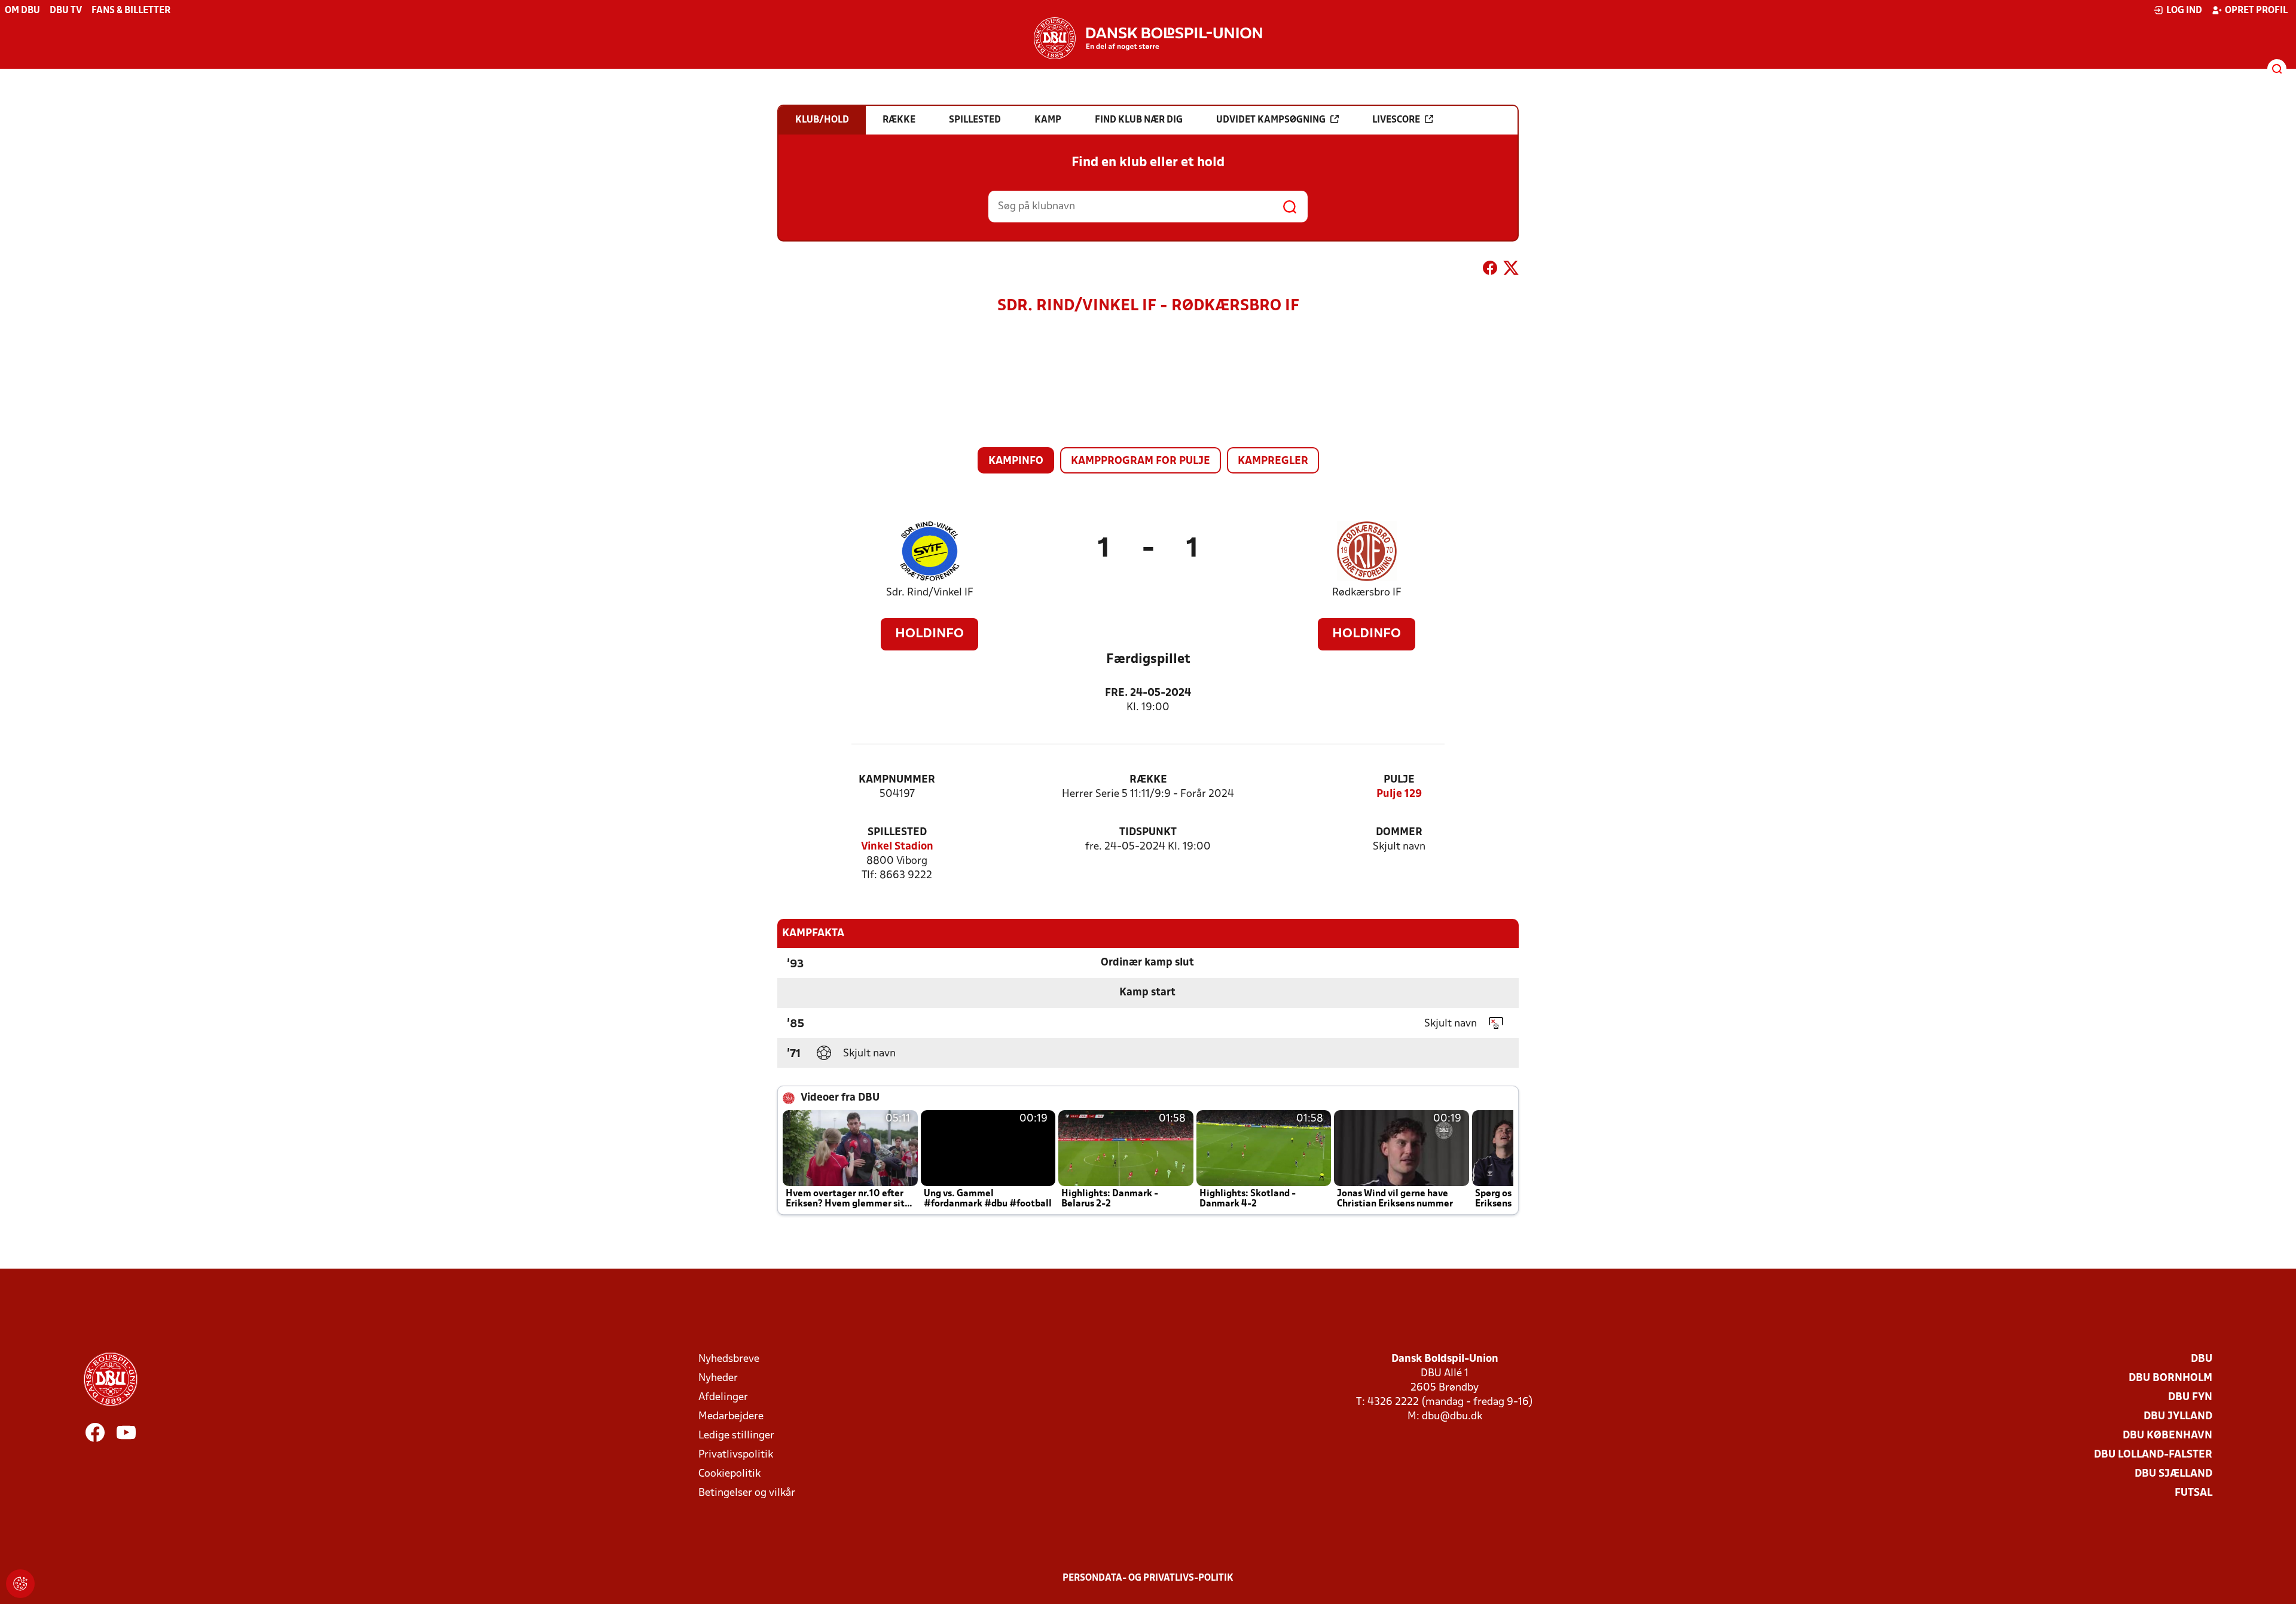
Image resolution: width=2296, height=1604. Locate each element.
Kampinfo (1016, 461)
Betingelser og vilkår (747, 1493)
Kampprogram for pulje (1141, 461)
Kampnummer (897, 780)
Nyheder (718, 1378)
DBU (2202, 1359)
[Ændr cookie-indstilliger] (20, 1584)
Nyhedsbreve (729, 1359)
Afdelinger (723, 1397)
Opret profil (2256, 11)
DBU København (2167, 1436)
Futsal (2193, 1493)
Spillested (897, 832)
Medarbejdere (731, 1417)
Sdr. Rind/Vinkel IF (930, 593)
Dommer (1399, 832)
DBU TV (66, 11)
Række (1148, 780)
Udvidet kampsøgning (1271, 120)
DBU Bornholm (2170, 1378)
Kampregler (1273, 461)
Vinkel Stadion (897, 847)
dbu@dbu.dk (1452, 1417)
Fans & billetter (131, 11)
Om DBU (22, 11)
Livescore (1396, 120)
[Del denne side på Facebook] (1490, 270)
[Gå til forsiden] (1148, 38)
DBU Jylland (2178, 1417)
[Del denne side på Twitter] (1511, 270)
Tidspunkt (1148, 832)
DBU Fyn (2190, 1397)
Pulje (1399, 780)
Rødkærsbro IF (1367, 593)
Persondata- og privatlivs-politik (1148, 1578)
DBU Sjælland (2173, 1474)
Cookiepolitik (729, 1474)
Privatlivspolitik (736, 1455)
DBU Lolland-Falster (2153, 1455)
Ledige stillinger (736, 1436)
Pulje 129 (1399, 794)
